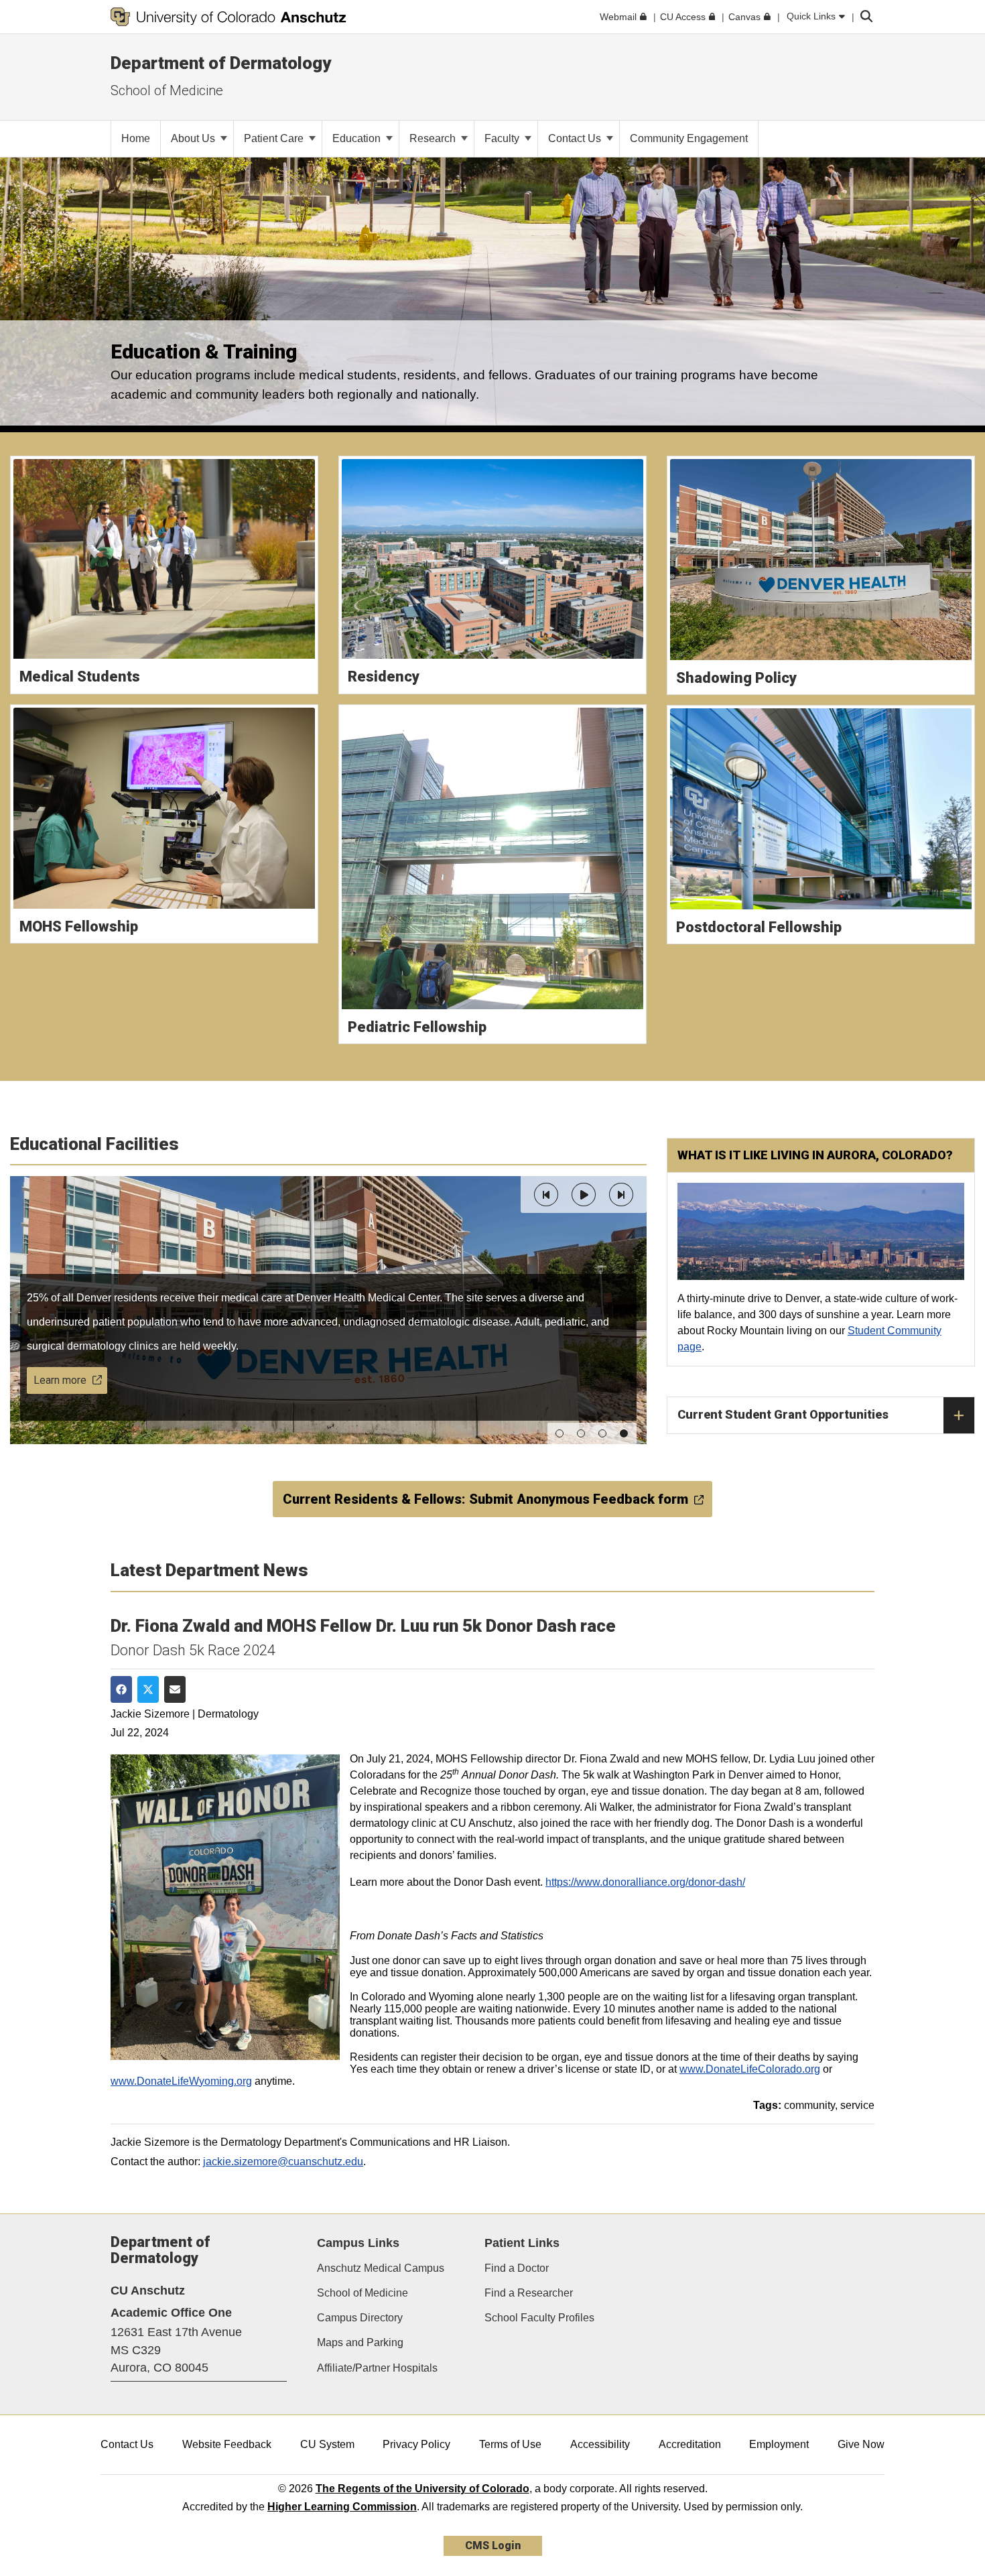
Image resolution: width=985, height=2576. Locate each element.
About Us (194, 138)
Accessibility (600, 2444)
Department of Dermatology (221, 63)
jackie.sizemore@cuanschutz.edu (283, 2162)
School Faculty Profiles (539, 2318)
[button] (546, 1195)
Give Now (861, 2444)
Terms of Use (510, 2444)
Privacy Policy (416, 2444)
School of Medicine (167, 90)
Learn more (60, 1380)
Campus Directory (360, 2318)
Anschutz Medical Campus (381, 2268)
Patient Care (275, 138)
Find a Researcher (529, 2293)
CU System (327, 2444)
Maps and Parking (360, 2342)
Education (358, 138)
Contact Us (576, 138)
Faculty (503, 138)
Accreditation (690, 2444)
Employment (779, 2444)
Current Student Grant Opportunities (783, 1414)
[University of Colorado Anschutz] (228, 17)
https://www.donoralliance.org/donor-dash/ (645, 1882)
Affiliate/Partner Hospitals (377, 2368)
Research (434, 138)
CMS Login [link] (493, 2546)
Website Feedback (227, 2444)
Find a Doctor (517, 2268)
